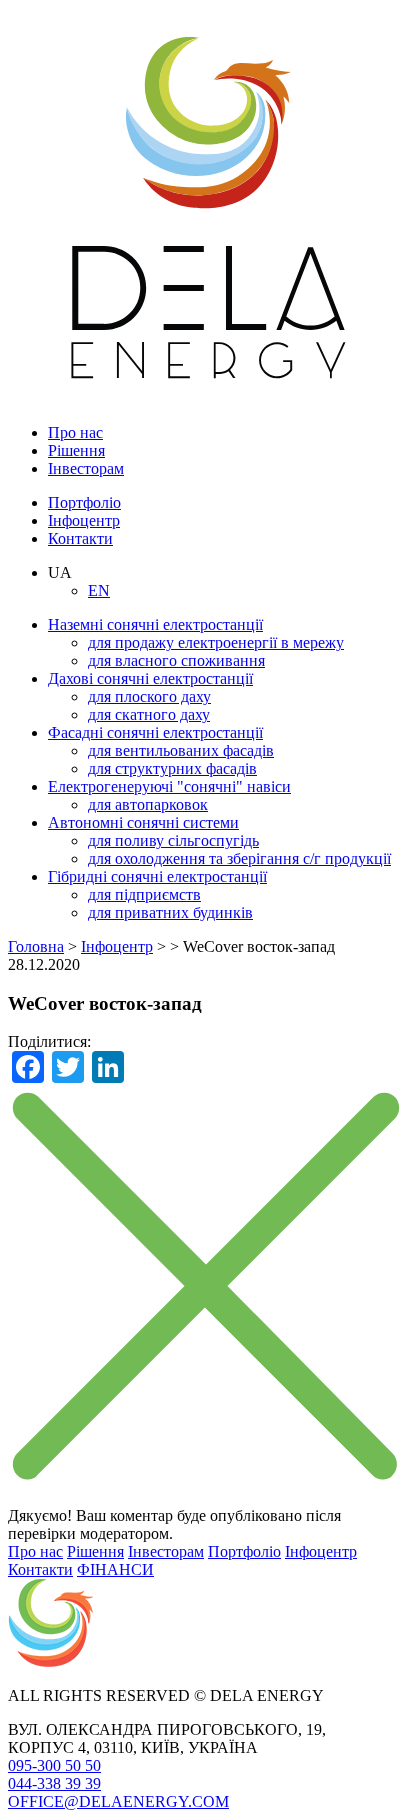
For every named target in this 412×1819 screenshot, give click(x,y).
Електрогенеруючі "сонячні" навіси (169, 786)
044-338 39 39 (54, 1783)
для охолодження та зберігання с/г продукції (239, 858)
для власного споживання (176, 660)
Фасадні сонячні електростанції (155, 732)
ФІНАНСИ (115, 1569)
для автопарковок (148, 804)
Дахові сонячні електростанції (150, 678)
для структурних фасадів (172, 768)
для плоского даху (149, 696)
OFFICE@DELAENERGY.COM (118, 1801)
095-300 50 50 (54, 1765)
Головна (36, 946)
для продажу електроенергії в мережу (216, 642)
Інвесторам (86, 468)
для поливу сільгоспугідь (173, 840)
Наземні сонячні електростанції (155, 624)
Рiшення (76, 450)
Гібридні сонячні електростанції (157, 876)
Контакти (80, 538)
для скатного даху (149, 714)
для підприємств (144, 894)
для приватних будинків (170, 912)
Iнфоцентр (84, 520)
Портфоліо (84, 502)
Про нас (75, 432)
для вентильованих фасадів (181, 750)
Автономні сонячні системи (143, 822)
